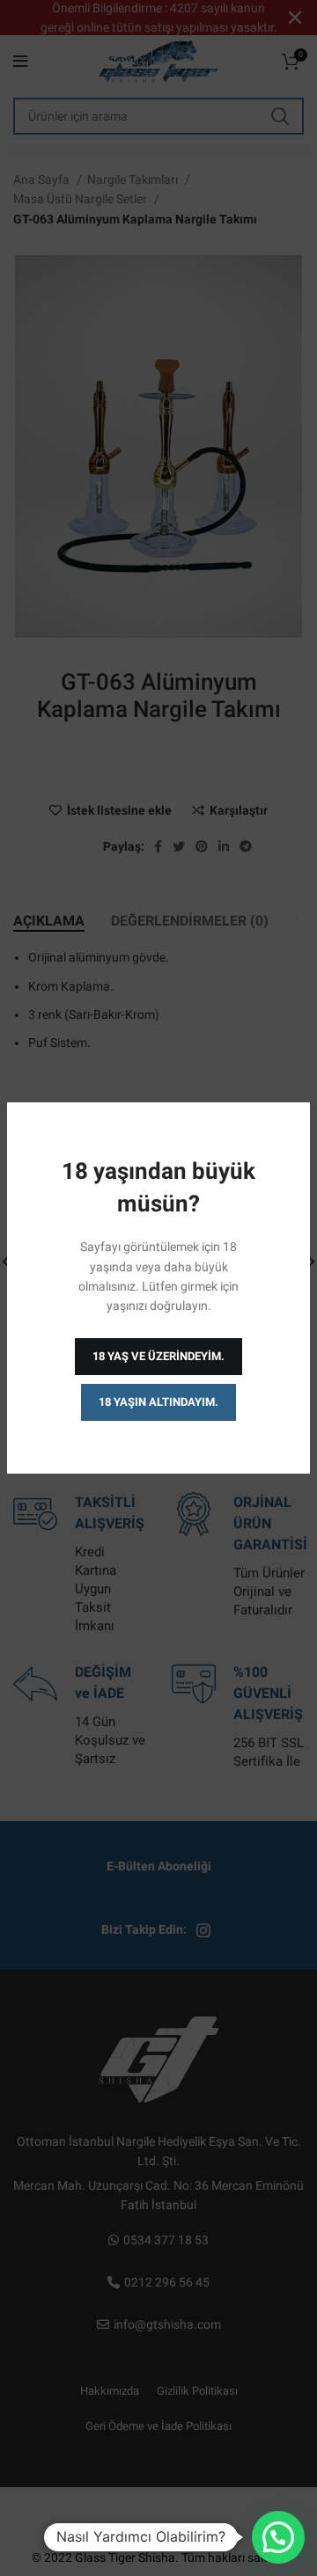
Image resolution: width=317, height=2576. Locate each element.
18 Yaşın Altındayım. (158, 1402)
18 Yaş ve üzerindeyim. (158, 1356)
